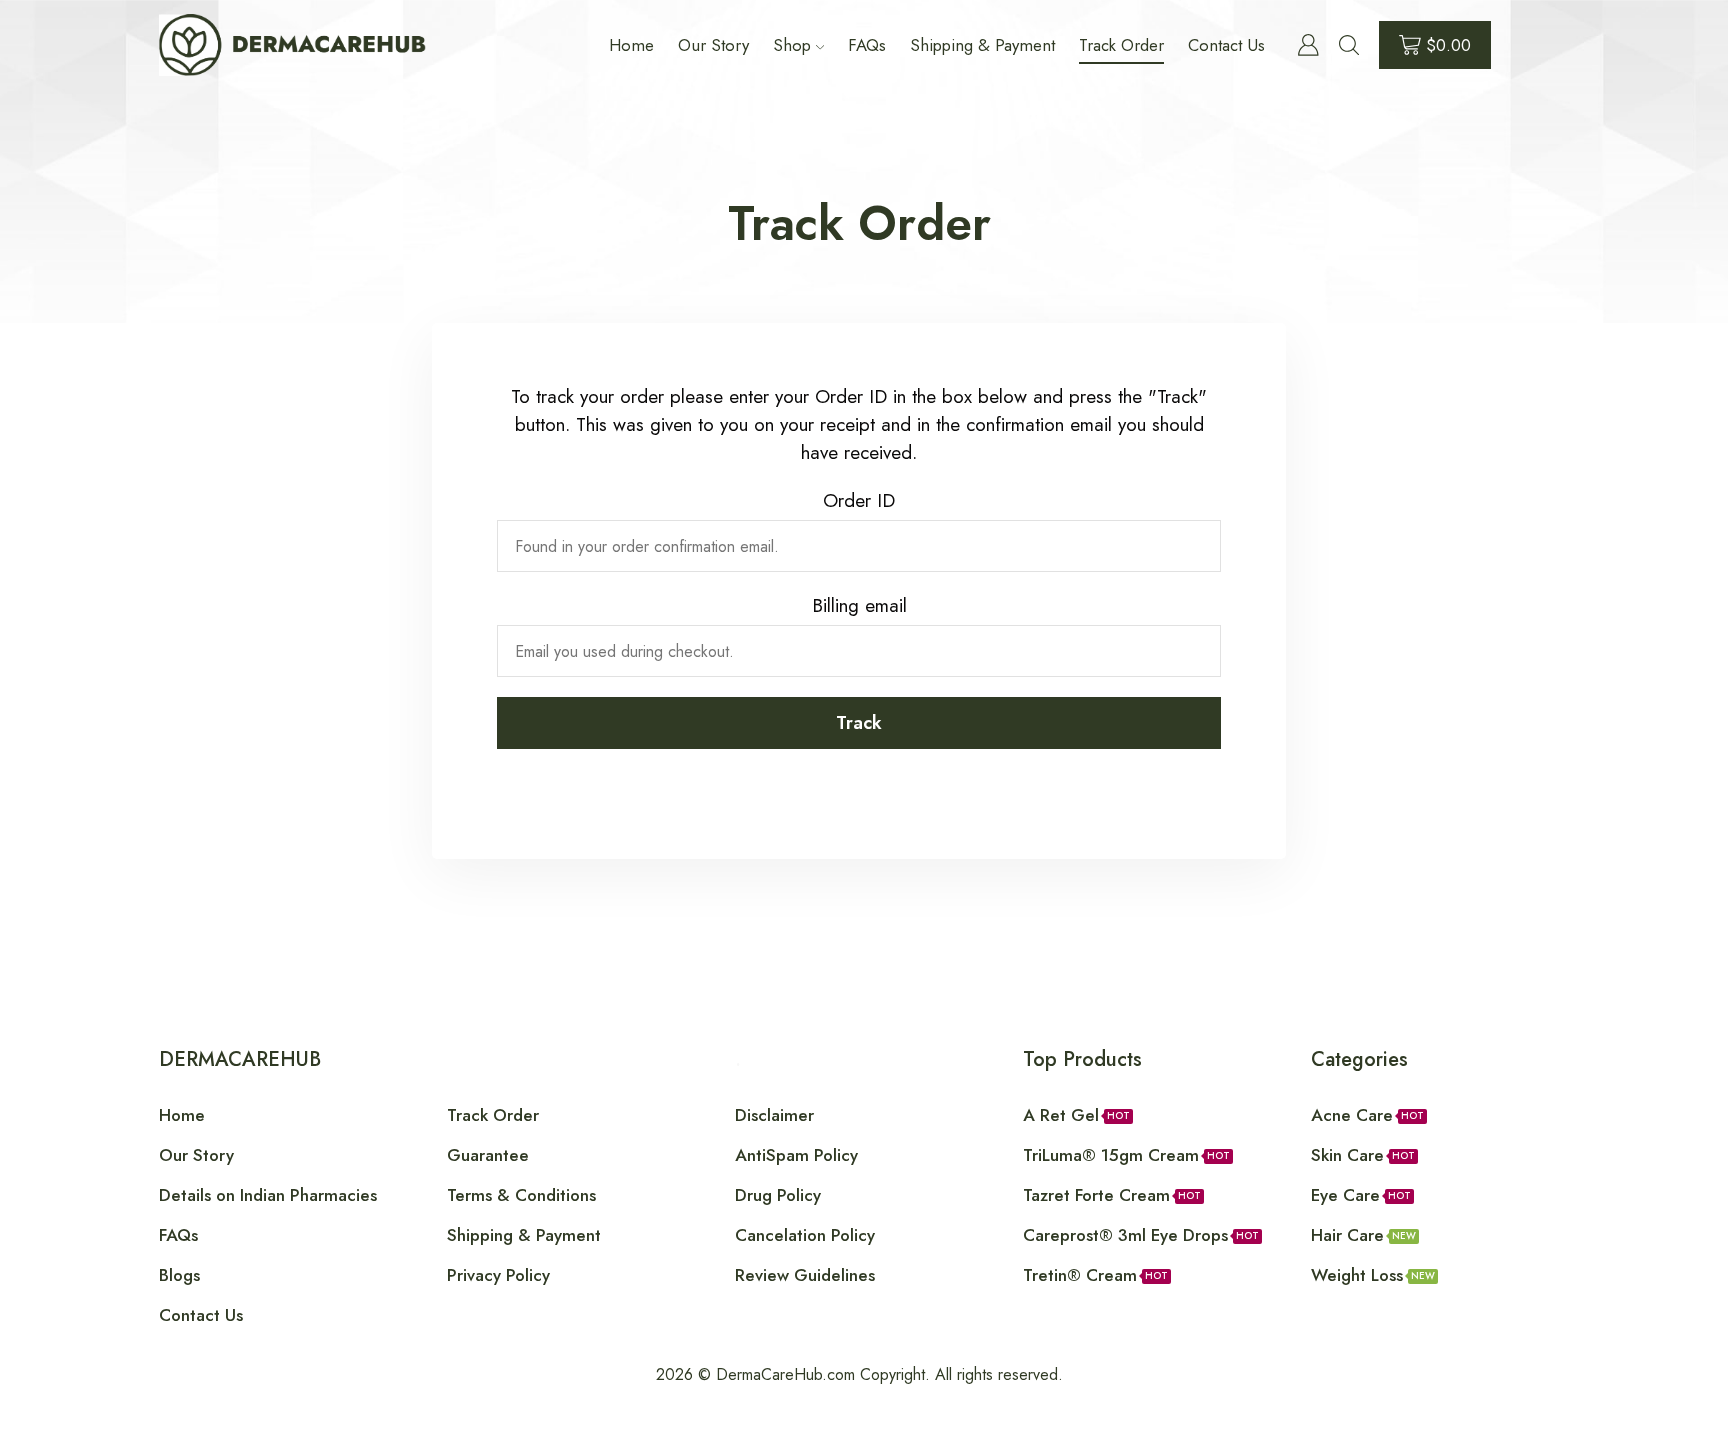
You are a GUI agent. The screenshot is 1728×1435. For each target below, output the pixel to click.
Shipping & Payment (982, 45)
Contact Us (1226, 45)
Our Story (713, 45)
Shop (792, 45)
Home (631, 45)
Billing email (859, 605)
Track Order (1121, 45)
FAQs (867, 45)
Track (859, 723)
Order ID (859, 500)
